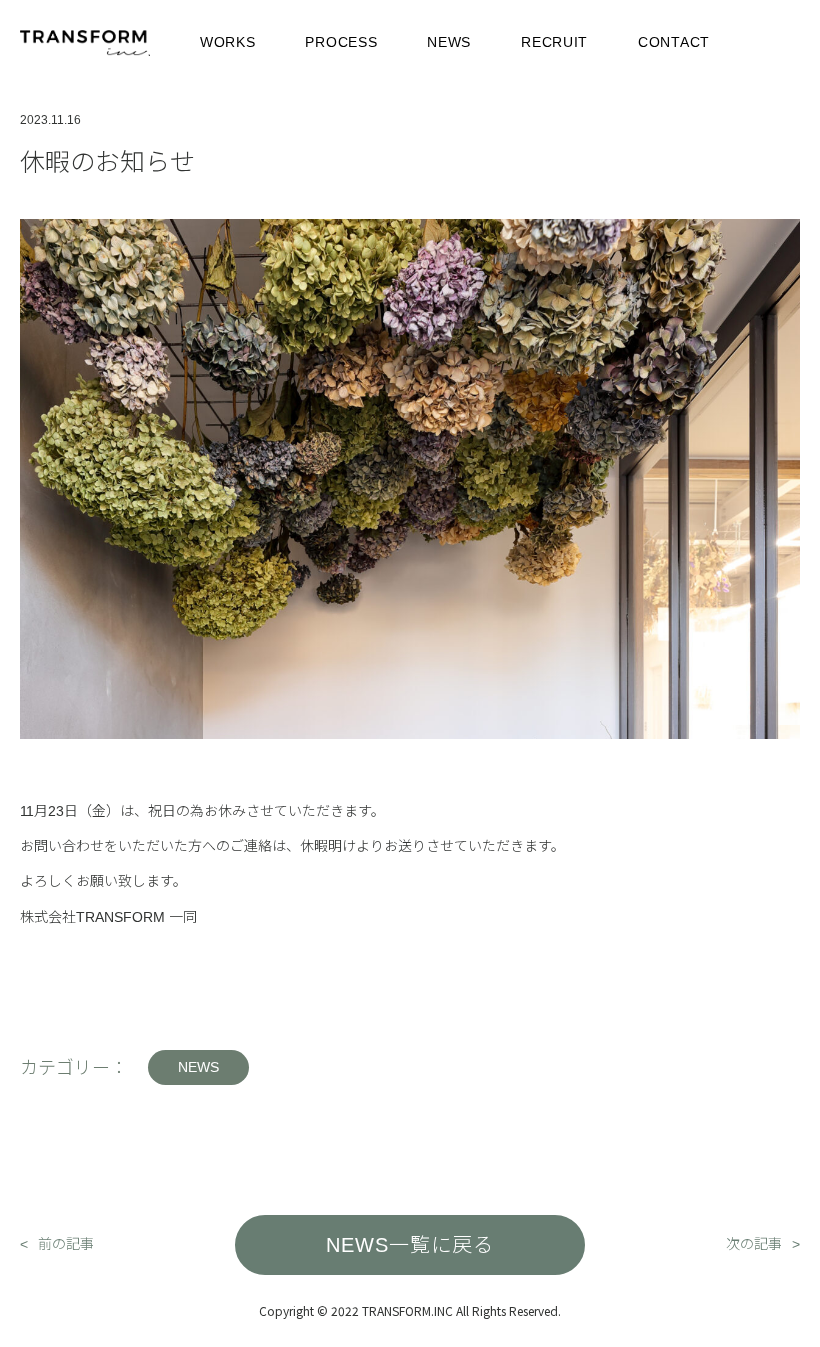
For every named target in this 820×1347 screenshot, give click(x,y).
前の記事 (66, 1244)
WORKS (228, 42)
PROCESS (341, 42)
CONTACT (674, 42)
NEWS (449, 42)
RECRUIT (554, 42)
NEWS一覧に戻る (410, 1245)
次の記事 (754, 1244)
